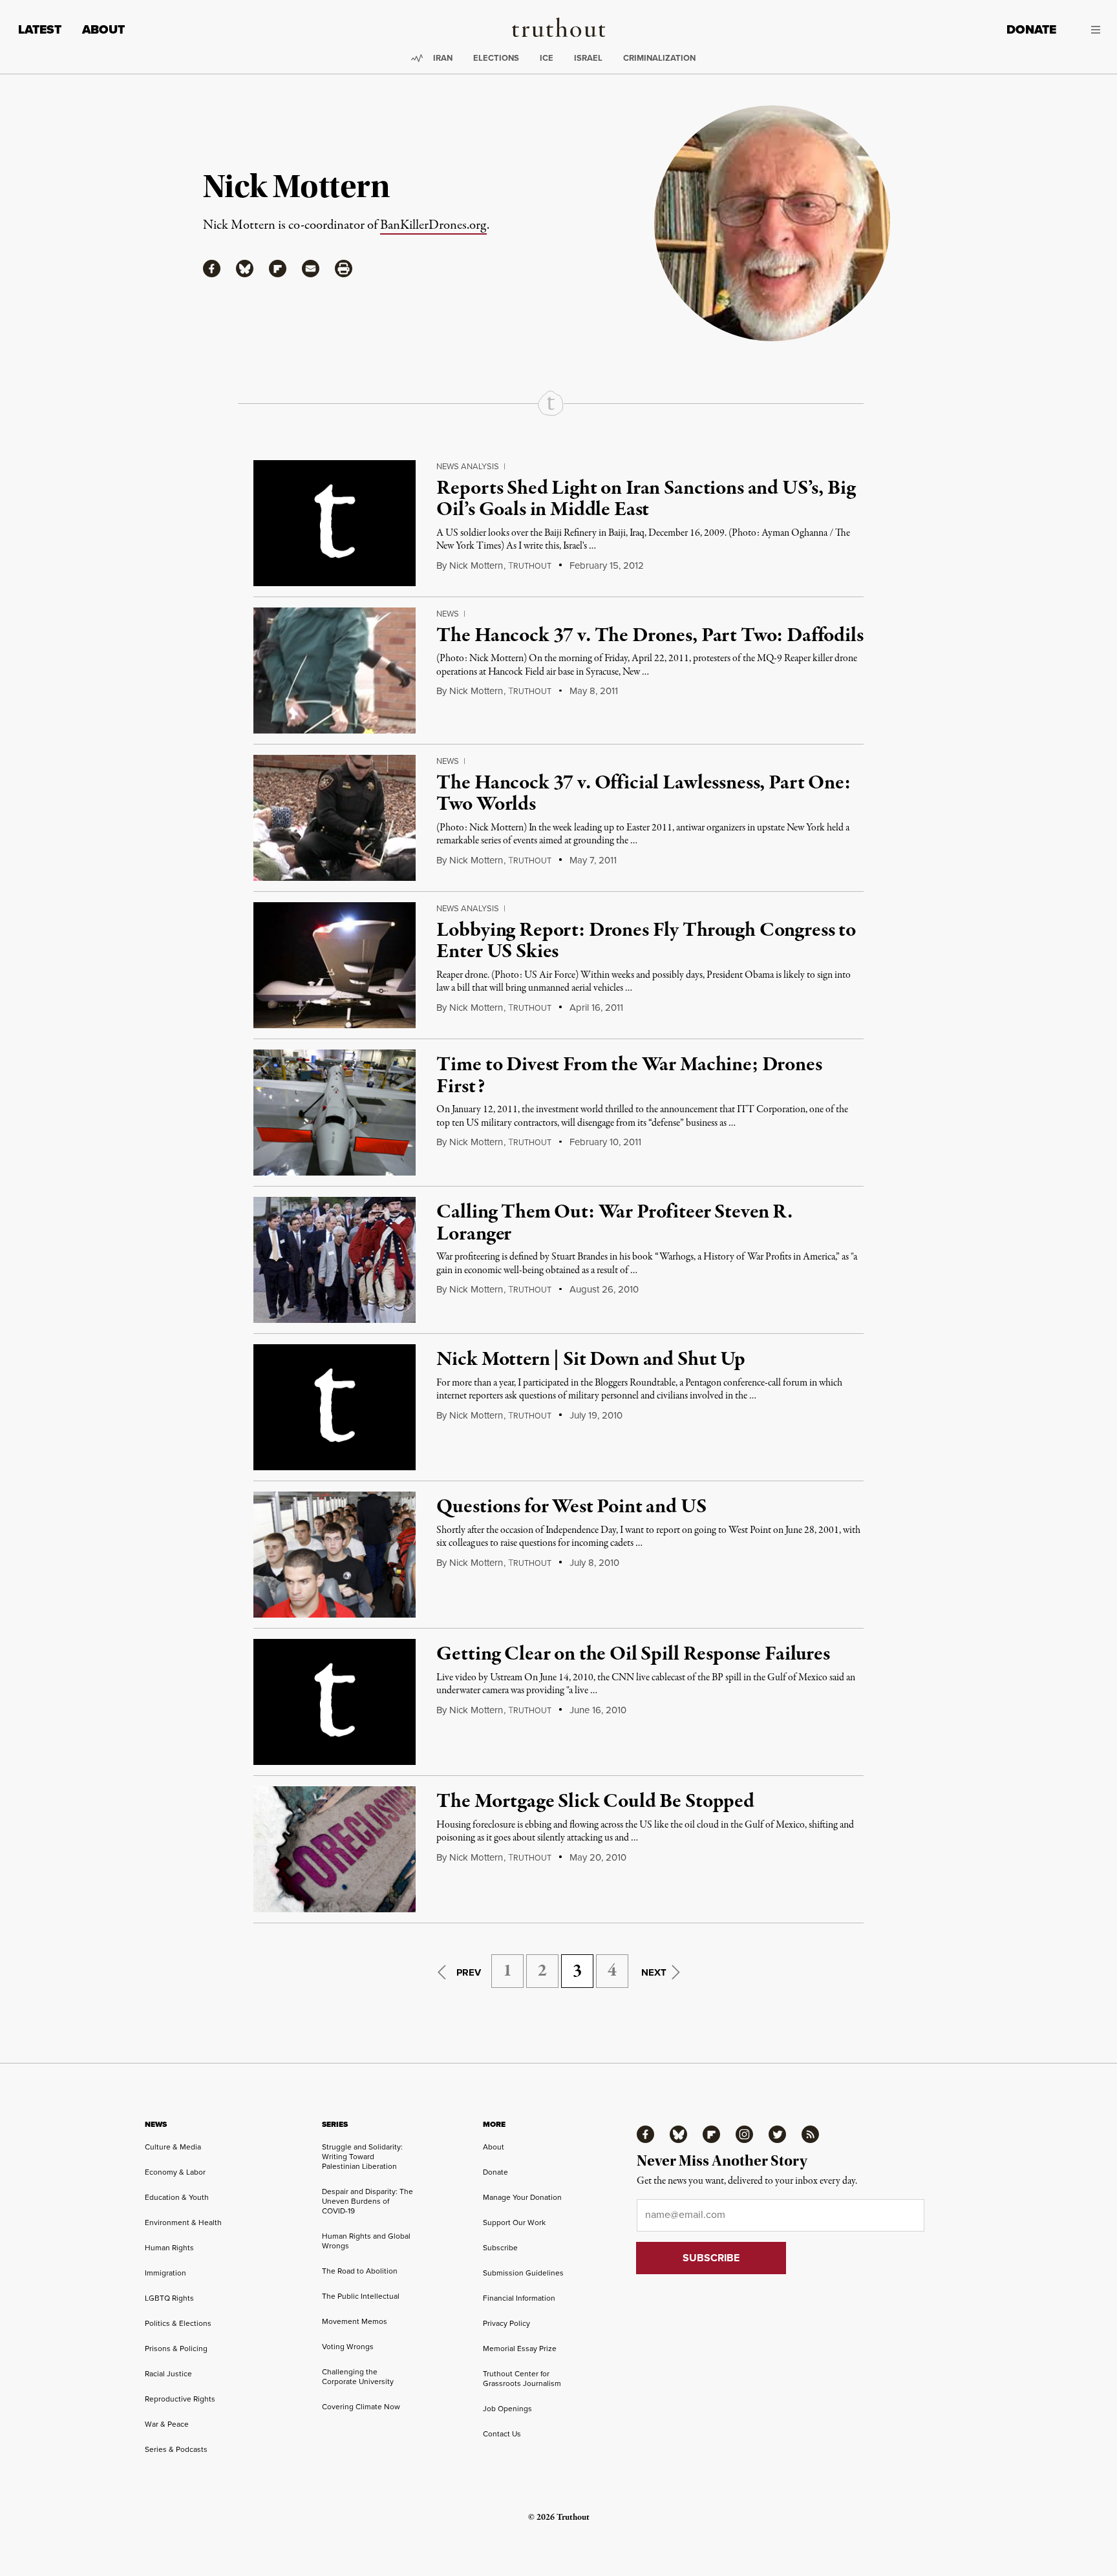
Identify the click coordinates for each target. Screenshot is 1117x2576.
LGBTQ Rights (169, 2298)
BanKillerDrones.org (433, 225)
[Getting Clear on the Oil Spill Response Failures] (335, 1702)
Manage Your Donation (522, 2197)
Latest (40, 29)
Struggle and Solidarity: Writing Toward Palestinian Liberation (362, 2156)
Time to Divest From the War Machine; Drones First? (629, 1076)
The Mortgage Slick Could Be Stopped (595, 1802)
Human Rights (169, 2247)
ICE (547, 58)
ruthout (530, 566)
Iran (443, 58)
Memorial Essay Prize (520, 2348)
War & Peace (167, 2424)
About (103, 29)
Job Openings (507, 2408)
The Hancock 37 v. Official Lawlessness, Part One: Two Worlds (643, 794)
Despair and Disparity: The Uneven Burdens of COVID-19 (367, 2201)
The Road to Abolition (360, 2271)
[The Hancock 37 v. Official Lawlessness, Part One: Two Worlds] (335, 818)
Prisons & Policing (176, 2348)
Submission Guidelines (523, 2273)
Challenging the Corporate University (358, 2376)
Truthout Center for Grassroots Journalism (522, 2378)
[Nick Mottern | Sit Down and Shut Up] (335, 1407)
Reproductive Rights (180, 2399)
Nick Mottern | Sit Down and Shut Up (590, 1360)
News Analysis (468, 466)
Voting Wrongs (348, 2346)
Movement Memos (355, 2321)
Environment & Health (183, 2222)
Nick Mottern (476, 565)
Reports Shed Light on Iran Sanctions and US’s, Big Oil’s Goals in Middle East (646, 500)
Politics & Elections (178, 2323)
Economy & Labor (175, 2172)
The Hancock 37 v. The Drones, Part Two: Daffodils (650, 636)
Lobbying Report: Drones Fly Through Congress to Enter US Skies (646, 942)
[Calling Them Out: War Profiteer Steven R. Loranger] (335, 1260)
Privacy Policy (506, 2323)
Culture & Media (173, 2147)
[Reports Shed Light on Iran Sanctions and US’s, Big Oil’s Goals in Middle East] (335, 523)
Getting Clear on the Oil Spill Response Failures (633, 1654)
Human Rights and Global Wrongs (366, 2241)
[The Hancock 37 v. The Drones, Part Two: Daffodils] (335, 670)
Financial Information (519, 2298)
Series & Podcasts (176, 2449)
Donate (1031, 29)
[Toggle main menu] (1088, 30)
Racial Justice (168, 2373)
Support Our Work (514, 2222)
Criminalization (659, 58)
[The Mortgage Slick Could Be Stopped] (335, 1849)
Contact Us (502, 2433)
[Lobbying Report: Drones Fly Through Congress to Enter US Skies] (335, 965)
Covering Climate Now (361, 2406)
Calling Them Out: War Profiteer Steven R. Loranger (614, 1223)
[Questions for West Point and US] (335, 1555)
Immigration (165, 2273)
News (448, 613)
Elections (496, 58)
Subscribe (500, 2247)
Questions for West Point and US (571, 1507)
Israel (588, 58)
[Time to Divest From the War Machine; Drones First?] (335, 1113)
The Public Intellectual (361, 2296)
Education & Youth (177, 2197)
